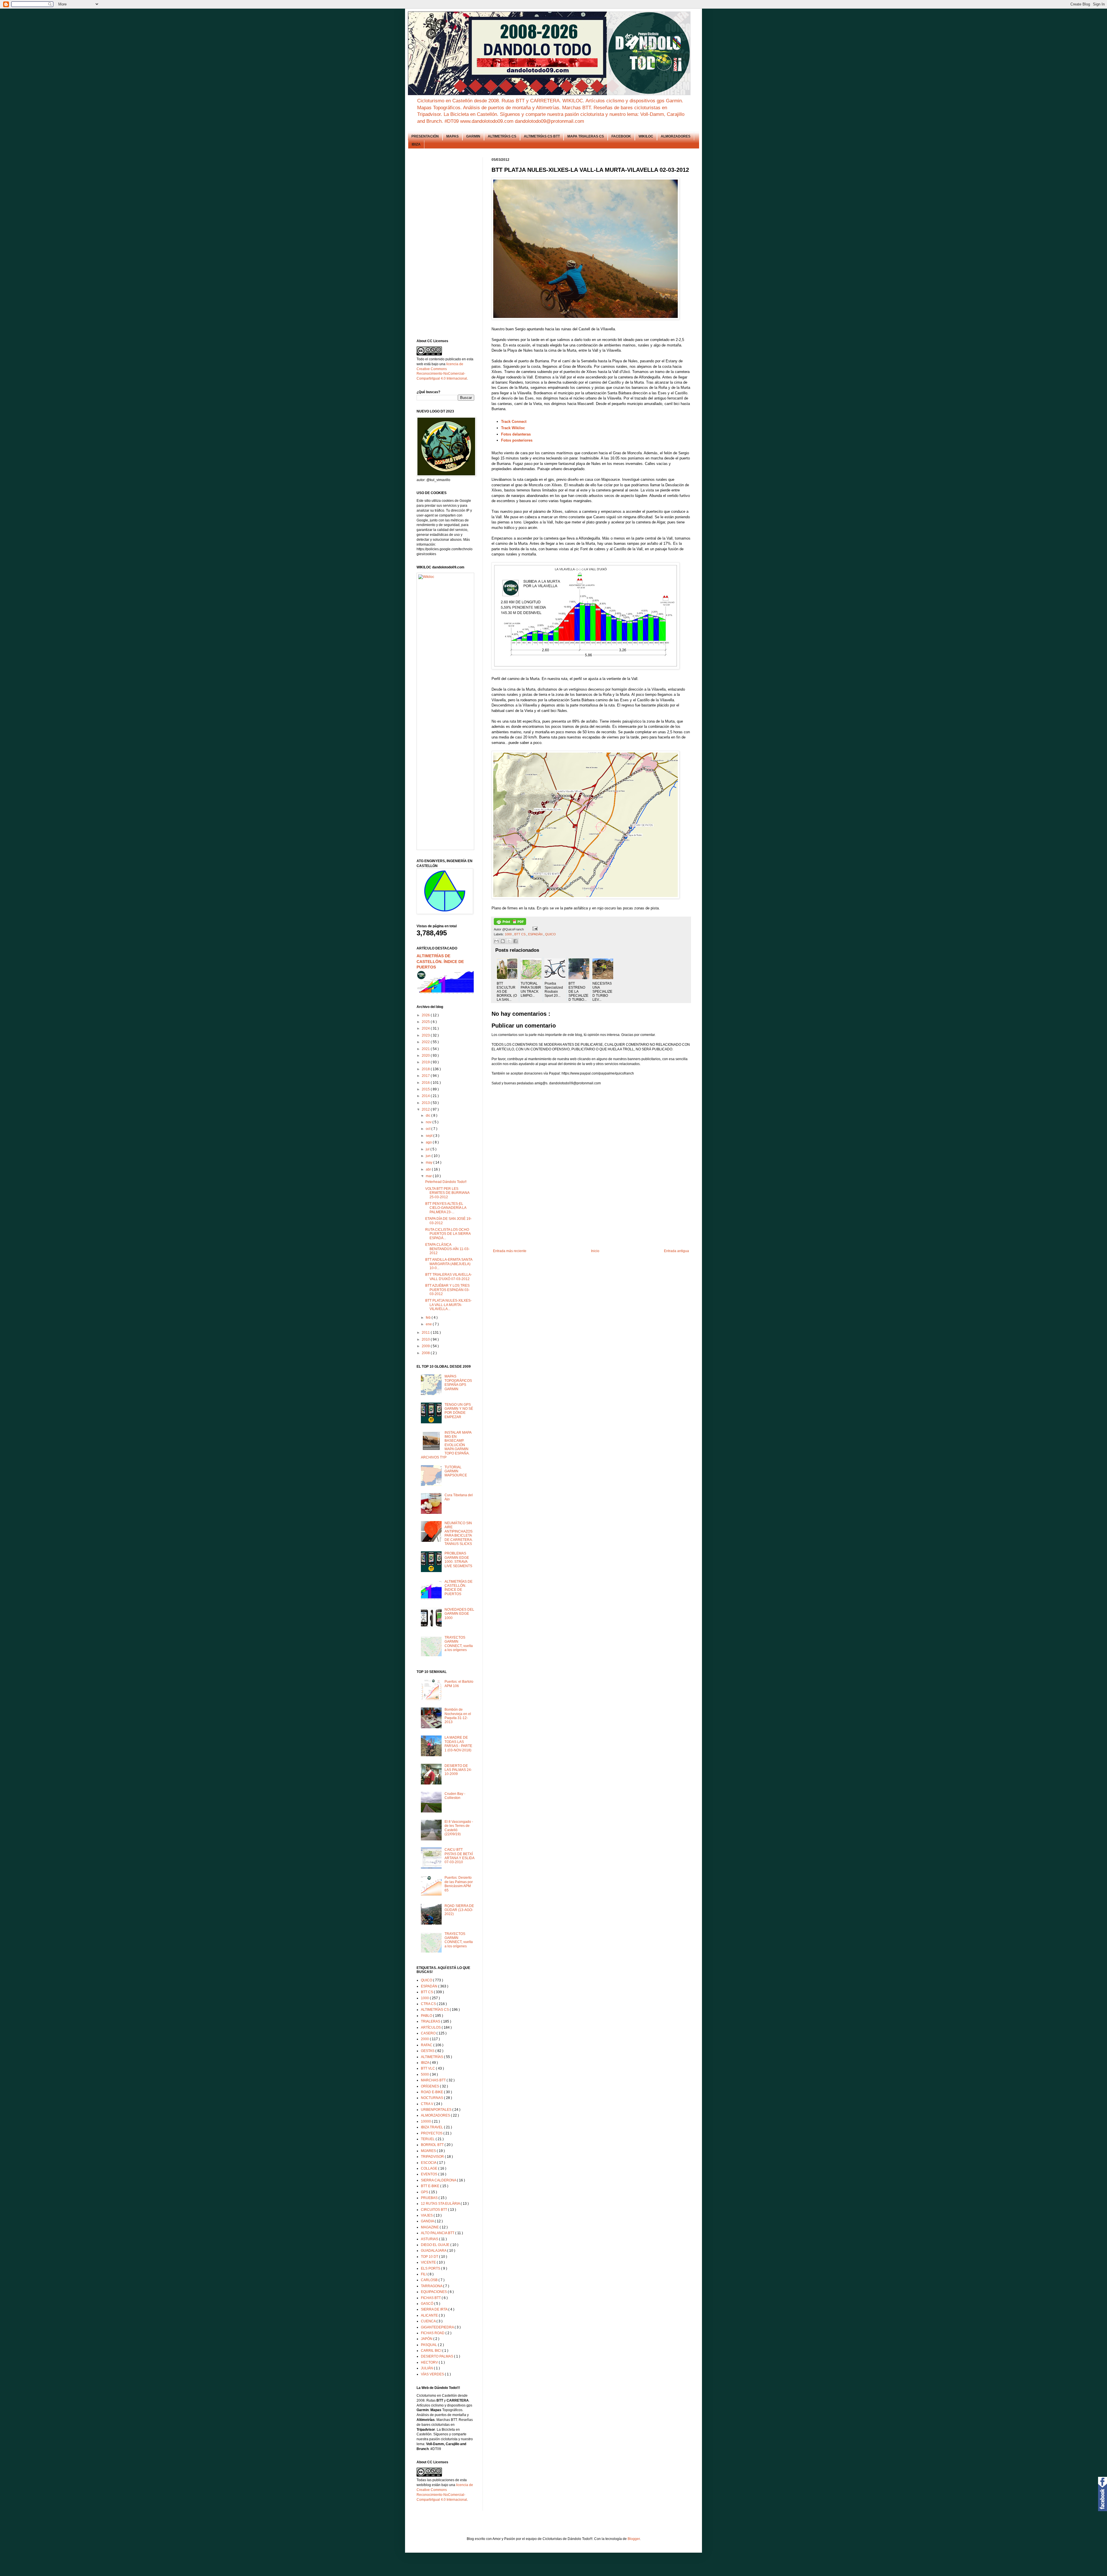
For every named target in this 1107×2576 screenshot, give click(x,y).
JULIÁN (427, 2368)
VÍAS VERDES (433, 2374)
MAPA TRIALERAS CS (586, 136)
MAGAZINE (430, 2227)
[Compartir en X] (509, 941)
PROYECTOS (432, 2133)
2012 (426, 1109)
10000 (426, 2121)
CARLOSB (430, 2280)
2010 (426, 1339)
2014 (426, 1096)
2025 (426, 1022)
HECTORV (430, 2362)
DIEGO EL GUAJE (436, 2245)
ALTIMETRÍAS (432, 2057)
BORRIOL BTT (433, 2145)
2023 (426, 1035)
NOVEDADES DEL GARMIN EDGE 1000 (459, 1614)
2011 (426, 1333)
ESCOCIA (429, 2163)
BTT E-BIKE (431, 2186)
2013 (426, 1103)
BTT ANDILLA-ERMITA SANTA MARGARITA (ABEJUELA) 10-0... (449, 1264)
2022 (426, 1042)
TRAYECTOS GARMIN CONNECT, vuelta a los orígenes (459, 1644)
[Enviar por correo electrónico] (496, 941)
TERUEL (428, 2139)
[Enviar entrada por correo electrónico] (534, 929)
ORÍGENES (430, 2086)
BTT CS (520, 934)
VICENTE (429, 2262)
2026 (426, 1015)
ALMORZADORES (676, 136)
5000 (425, 2074)
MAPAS (452, 136)
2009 (426, 1346)
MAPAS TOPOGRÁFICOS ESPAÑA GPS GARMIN (458, 1383)
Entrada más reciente (510, 1251)
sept (430, 1136)
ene (429, 1324)
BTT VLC (428, 2068)
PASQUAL (429, 2345)
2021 (426, 1049)
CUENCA (429, 2321)
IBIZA (416, 144)
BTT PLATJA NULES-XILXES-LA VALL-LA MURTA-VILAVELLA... (448, 1305)
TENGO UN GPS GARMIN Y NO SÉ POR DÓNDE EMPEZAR (459, 1411)
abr (429, 1169)
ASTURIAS (430, 2239)
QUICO (550, 934)
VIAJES (427, 2215)
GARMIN (473, 136)
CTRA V (428, 2104)
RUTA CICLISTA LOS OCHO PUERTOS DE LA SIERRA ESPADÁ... (448, 1234)
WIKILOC (646, 136)
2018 (426, 1069)
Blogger (634, 2539)
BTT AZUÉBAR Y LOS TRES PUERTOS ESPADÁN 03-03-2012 (447, 1290)
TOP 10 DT (430, 2257)
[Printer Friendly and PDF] (510, 924)
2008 (426, 1353)
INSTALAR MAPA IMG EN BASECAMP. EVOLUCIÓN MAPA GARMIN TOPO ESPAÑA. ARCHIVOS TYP (446, 1445)
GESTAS (428, 2051)
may (430, 1162)
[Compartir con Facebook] (515, 941)
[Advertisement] (596, 1229)
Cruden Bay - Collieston (455, 1796)
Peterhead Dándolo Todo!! (446, 1182)
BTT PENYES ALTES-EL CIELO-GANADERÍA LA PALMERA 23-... (446, 1208)
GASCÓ (428, 2304)
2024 (426, 1028)
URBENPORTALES (437, 2110)
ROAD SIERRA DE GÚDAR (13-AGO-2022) (459, 1910)
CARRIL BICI (432, 2351)
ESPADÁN (536, 934)
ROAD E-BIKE (432, 2092)
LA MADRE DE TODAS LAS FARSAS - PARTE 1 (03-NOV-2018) (458, 1744)
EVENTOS (430, 2174)
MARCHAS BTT (434, 2080)
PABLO (427, 2016)
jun (429, 1156)
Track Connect (514, 422)
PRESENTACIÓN (425, 136)
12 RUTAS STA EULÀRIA (441, 2204)
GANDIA (428, 2221)
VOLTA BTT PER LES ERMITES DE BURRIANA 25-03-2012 (447, 1193)
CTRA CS (429, 2004)
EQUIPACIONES (434, 2292)
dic (429, 1115)
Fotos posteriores (517, 440)
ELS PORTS (431, 2268)
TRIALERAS (431, 2021)
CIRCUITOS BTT (434, 2210)
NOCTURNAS (432, 2098)
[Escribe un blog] (503, 941)
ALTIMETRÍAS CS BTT (542, 136)
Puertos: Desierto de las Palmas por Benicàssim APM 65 (459, 1884)
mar (429, 1176)
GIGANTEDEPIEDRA (438, 2327)
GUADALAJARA (434, 2251)
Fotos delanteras (516, 434)
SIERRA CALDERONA (439, 2180)
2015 (426, 1089)
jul (428, 1149)
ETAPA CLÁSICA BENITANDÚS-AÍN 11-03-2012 (447, 1249)
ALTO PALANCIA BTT (438, 2233)
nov (429, 1122)
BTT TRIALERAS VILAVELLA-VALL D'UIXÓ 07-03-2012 (449, 1277)
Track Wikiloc (513, 428)
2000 (425, 2039)
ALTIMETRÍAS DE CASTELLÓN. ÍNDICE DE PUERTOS (440, 961)
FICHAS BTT (431, 2298)
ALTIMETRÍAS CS (502, 136)
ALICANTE (430, 2315)
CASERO (429, 2033)
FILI (424, 2274)
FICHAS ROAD (433, 2333)
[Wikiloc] (426, 577)
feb (429, 1318)
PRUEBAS (430, 2198)
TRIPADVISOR (433, 2157)
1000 (509, 934)
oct (429, 1129)
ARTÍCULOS (431, 2027)
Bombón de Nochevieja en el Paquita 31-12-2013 (458, 1716)
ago (429, 1142)
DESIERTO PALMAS (437, 2356)
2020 (426, 1056)
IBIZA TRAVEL (432, 2127)
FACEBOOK (621, 136)
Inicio (595, 1251)
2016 (426, 1083)
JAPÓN (427, 2339)
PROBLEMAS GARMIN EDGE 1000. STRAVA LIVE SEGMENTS (458, 1560)
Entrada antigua (676, 1251)
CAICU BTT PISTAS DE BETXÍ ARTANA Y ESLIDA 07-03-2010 (459, 1856)
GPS (425, 2192)
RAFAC (427, 2045)
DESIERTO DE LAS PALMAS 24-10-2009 (458, 1770)
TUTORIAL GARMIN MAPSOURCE (456, 1471)
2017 (426, 1076)
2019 (426, 1062)
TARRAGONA (432, 2286)
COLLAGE (430, 2168)
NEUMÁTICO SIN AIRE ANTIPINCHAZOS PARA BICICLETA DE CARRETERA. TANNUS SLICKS (459, 1533)
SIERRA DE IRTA (435, 2309)
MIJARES (429, 2151)
